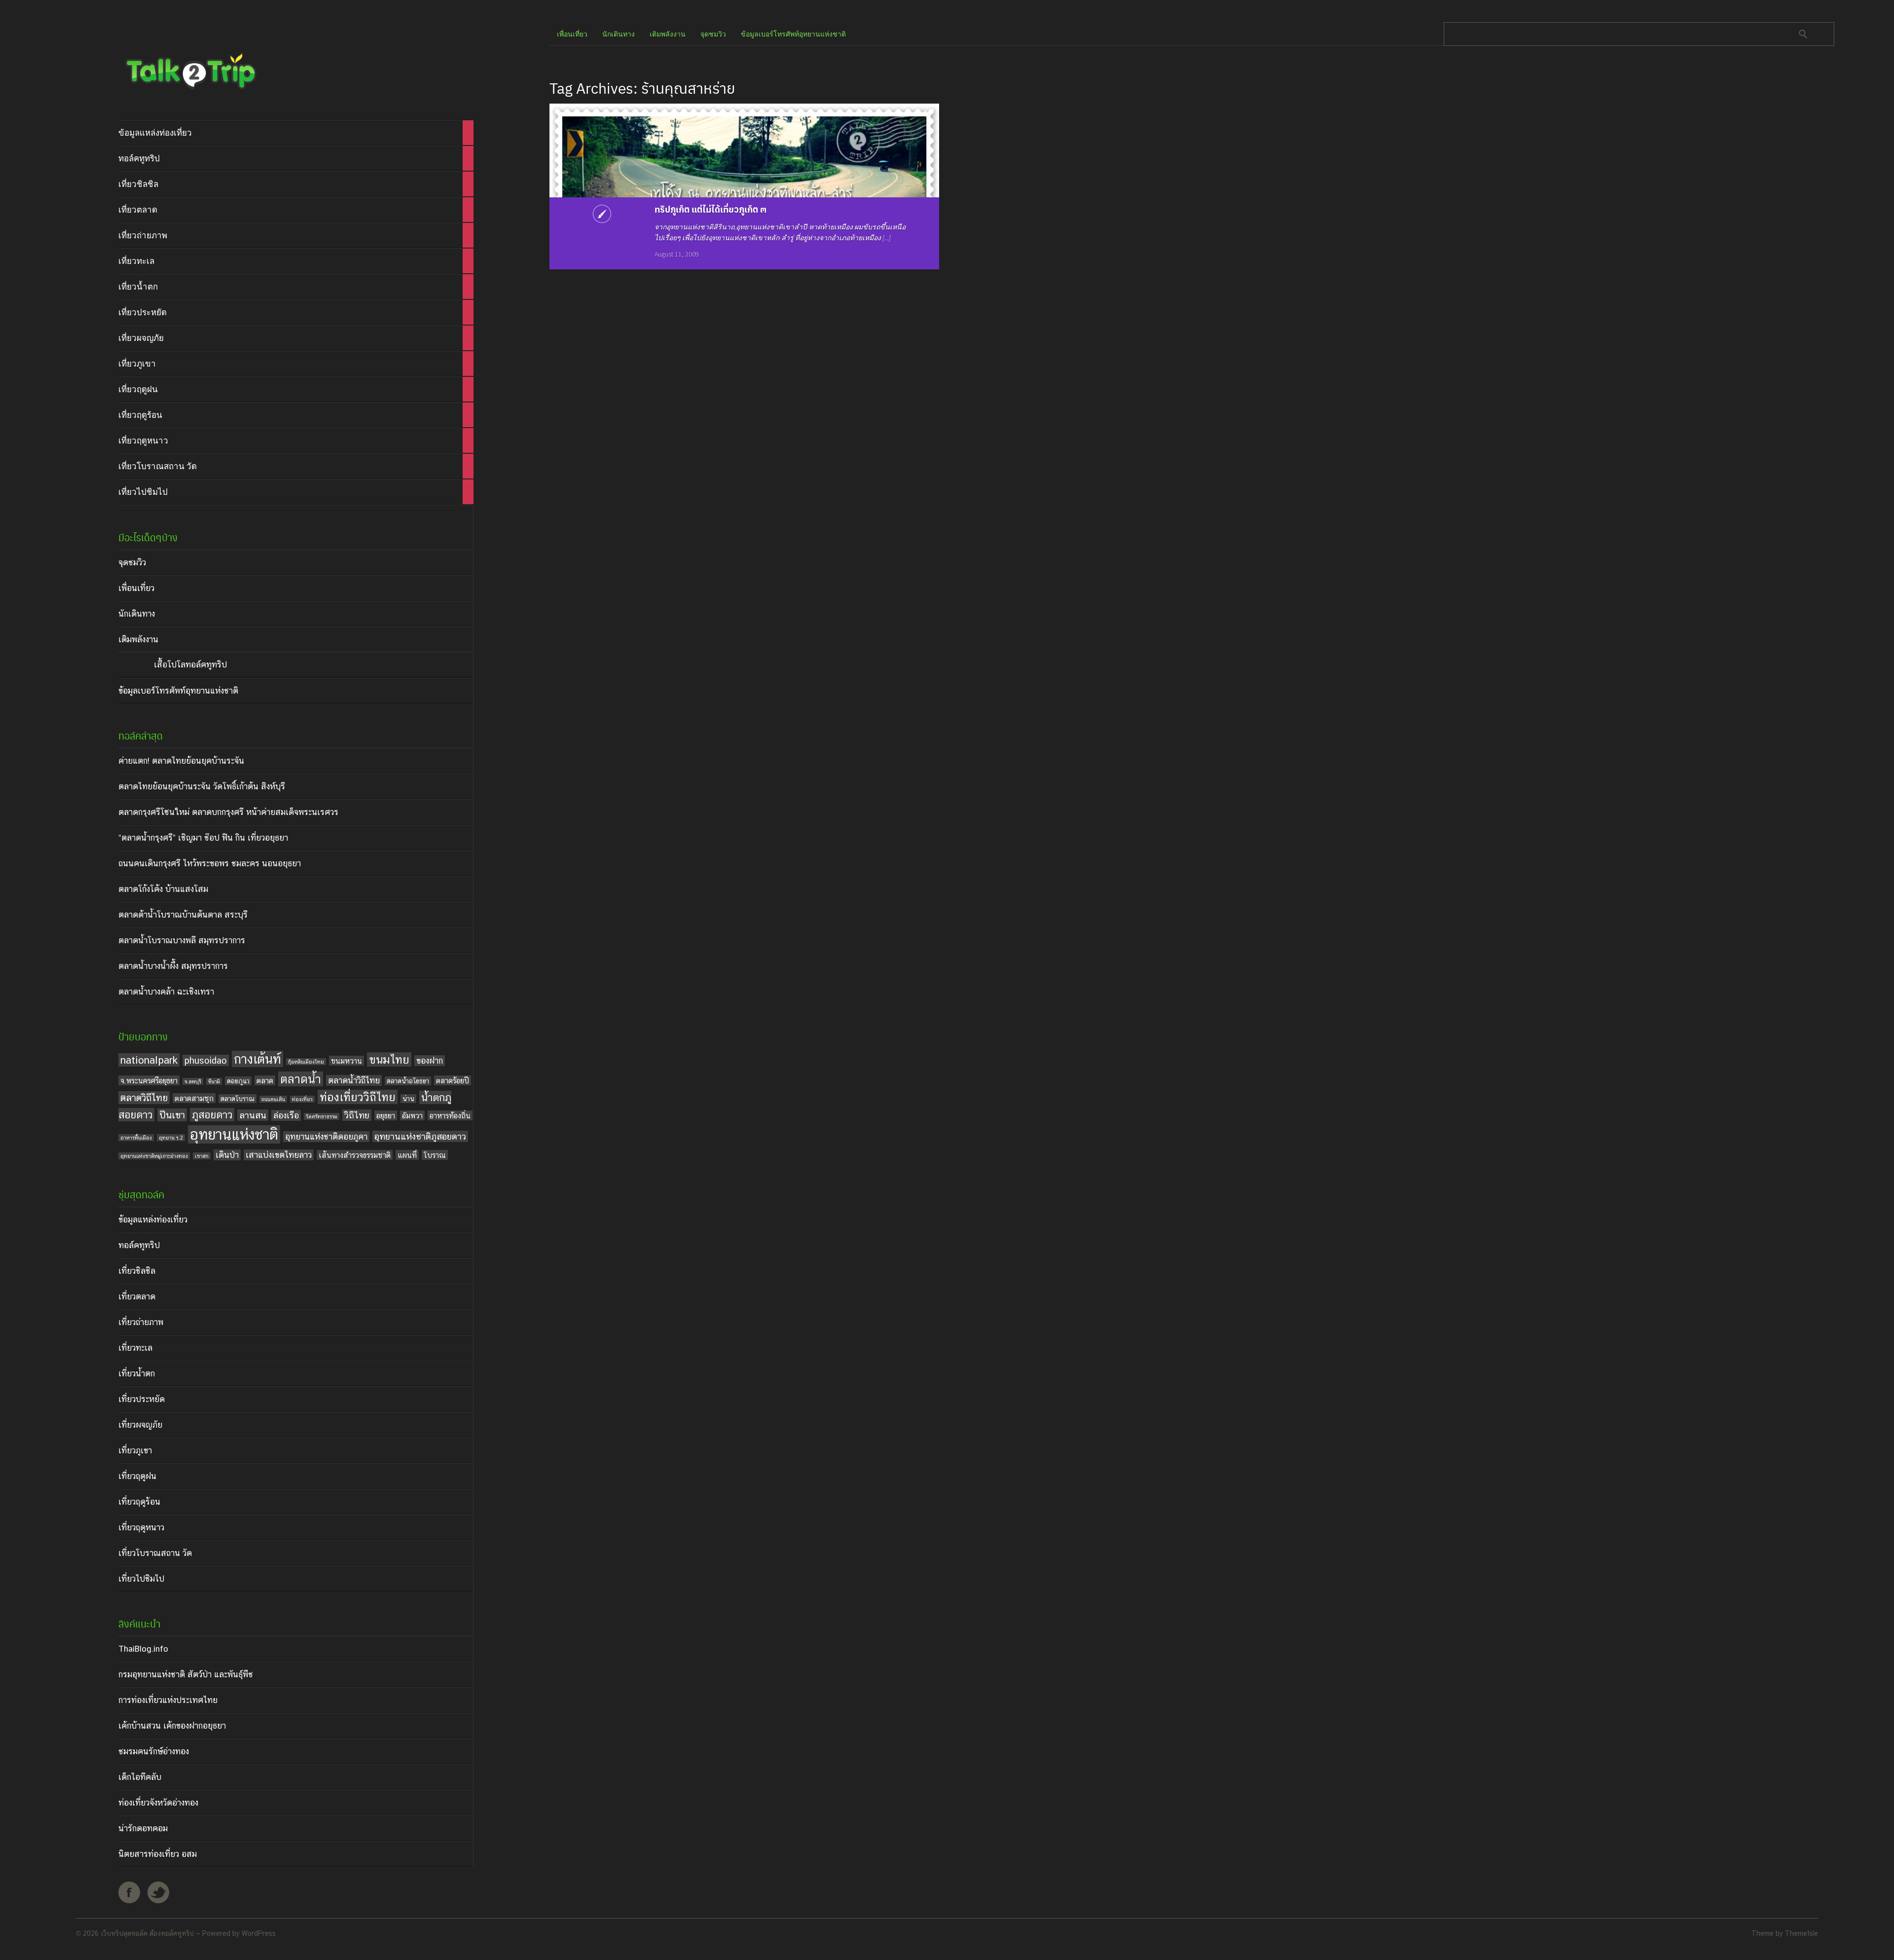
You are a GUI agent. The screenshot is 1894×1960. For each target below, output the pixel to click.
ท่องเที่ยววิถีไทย (358, 1097)
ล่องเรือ (286, 1115)
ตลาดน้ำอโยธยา (408, 1081)
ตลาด (265, 1080)
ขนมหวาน (346, 1061)
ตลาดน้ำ (301, 1079)
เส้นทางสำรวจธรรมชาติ (355, 1155)
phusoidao (206, 1060)
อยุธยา (386, 1115)
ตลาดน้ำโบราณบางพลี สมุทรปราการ (182, 940)
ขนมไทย (389, 1059)
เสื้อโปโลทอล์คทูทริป (190, 665)
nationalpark (149, 1060)
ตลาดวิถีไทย (144, 1098)
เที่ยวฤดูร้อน (139, 1502)
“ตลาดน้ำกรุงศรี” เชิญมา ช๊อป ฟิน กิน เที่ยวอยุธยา (203, 838)
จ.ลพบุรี (193, 1081)
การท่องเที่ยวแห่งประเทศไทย (168, 1700)
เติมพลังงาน (138, 639)
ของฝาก (430, 1061)
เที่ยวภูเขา (135, 1450)
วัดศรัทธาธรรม (322, 1116)
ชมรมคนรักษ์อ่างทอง (154, 1751)
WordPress (259, 1933)
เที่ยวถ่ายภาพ (141, 1322)
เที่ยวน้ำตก (137, 1373)
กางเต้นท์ (257, 1059)
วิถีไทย (357, 1115)
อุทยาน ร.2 (171, 1138)
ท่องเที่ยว (302, 1099)
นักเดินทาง (137, 614)
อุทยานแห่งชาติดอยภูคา (326, 1137)
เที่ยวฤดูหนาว (141, 1527)
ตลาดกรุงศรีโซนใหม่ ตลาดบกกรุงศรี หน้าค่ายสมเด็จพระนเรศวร (228, 812)
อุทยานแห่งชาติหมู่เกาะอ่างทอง (154, 1156)
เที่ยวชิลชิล (137, 1271)
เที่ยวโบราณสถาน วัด (155, 1553)
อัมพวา (412, 1115)
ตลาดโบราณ (237, 1099)
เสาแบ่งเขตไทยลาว (279, 1155)
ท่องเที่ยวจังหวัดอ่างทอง (158, 1803)
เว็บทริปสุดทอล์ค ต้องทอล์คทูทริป (147, 1933)
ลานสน (253, 1115)
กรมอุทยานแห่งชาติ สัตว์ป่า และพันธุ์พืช (186, 1674)
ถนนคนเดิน (273, 1099)
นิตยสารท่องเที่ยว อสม (158, 1854)
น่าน (408, 1099)
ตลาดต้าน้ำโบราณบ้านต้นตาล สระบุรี (183, 915)
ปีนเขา (172, 1115)
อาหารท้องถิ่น (450, 1115)
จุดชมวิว (132, 562)
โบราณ (435, 1155)
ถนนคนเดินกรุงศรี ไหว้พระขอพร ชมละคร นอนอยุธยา (210, 863)
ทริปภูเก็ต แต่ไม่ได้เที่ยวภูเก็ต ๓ (710, 209)
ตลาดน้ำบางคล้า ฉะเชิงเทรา (166, 992)
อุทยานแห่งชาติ (234, 1134)
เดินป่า (227, 1155)
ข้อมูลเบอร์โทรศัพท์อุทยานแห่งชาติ (178, 691)
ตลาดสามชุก (194, 1098)
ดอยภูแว (238, 1081)
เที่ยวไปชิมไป (141, 1579)
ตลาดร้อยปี (453, 1080)
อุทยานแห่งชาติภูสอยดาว (420, 1136)
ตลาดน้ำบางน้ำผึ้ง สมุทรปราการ (173, 966)
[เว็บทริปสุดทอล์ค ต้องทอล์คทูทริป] (190, 92)
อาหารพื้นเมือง (136, 1138)
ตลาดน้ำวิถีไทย (354, 1080)
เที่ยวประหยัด (142, 1399)
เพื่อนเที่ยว (136, 588)
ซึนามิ (214, 1081)
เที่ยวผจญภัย (140, 1425)
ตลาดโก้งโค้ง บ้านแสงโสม (163, 889)
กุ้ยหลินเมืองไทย (306, 1062)
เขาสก (202, 1156)
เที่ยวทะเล (135, 1348)
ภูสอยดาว (212, 1115)
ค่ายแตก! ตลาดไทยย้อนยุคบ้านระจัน (181, 761)
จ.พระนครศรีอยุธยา (149, 1080)
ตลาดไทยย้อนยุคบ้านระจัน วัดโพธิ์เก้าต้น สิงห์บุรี (202, 786)
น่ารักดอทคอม (143, 1828)
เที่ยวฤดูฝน (137, 1476)
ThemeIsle (1802, 1933)
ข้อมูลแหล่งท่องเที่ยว (153, 1220)
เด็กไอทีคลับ (140, 1777)
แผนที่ (407, 1155)
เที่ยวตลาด (137, 1296)
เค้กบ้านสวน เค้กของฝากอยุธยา (172, 1726)
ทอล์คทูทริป (139, 1245)
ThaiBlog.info (143, 1649)
